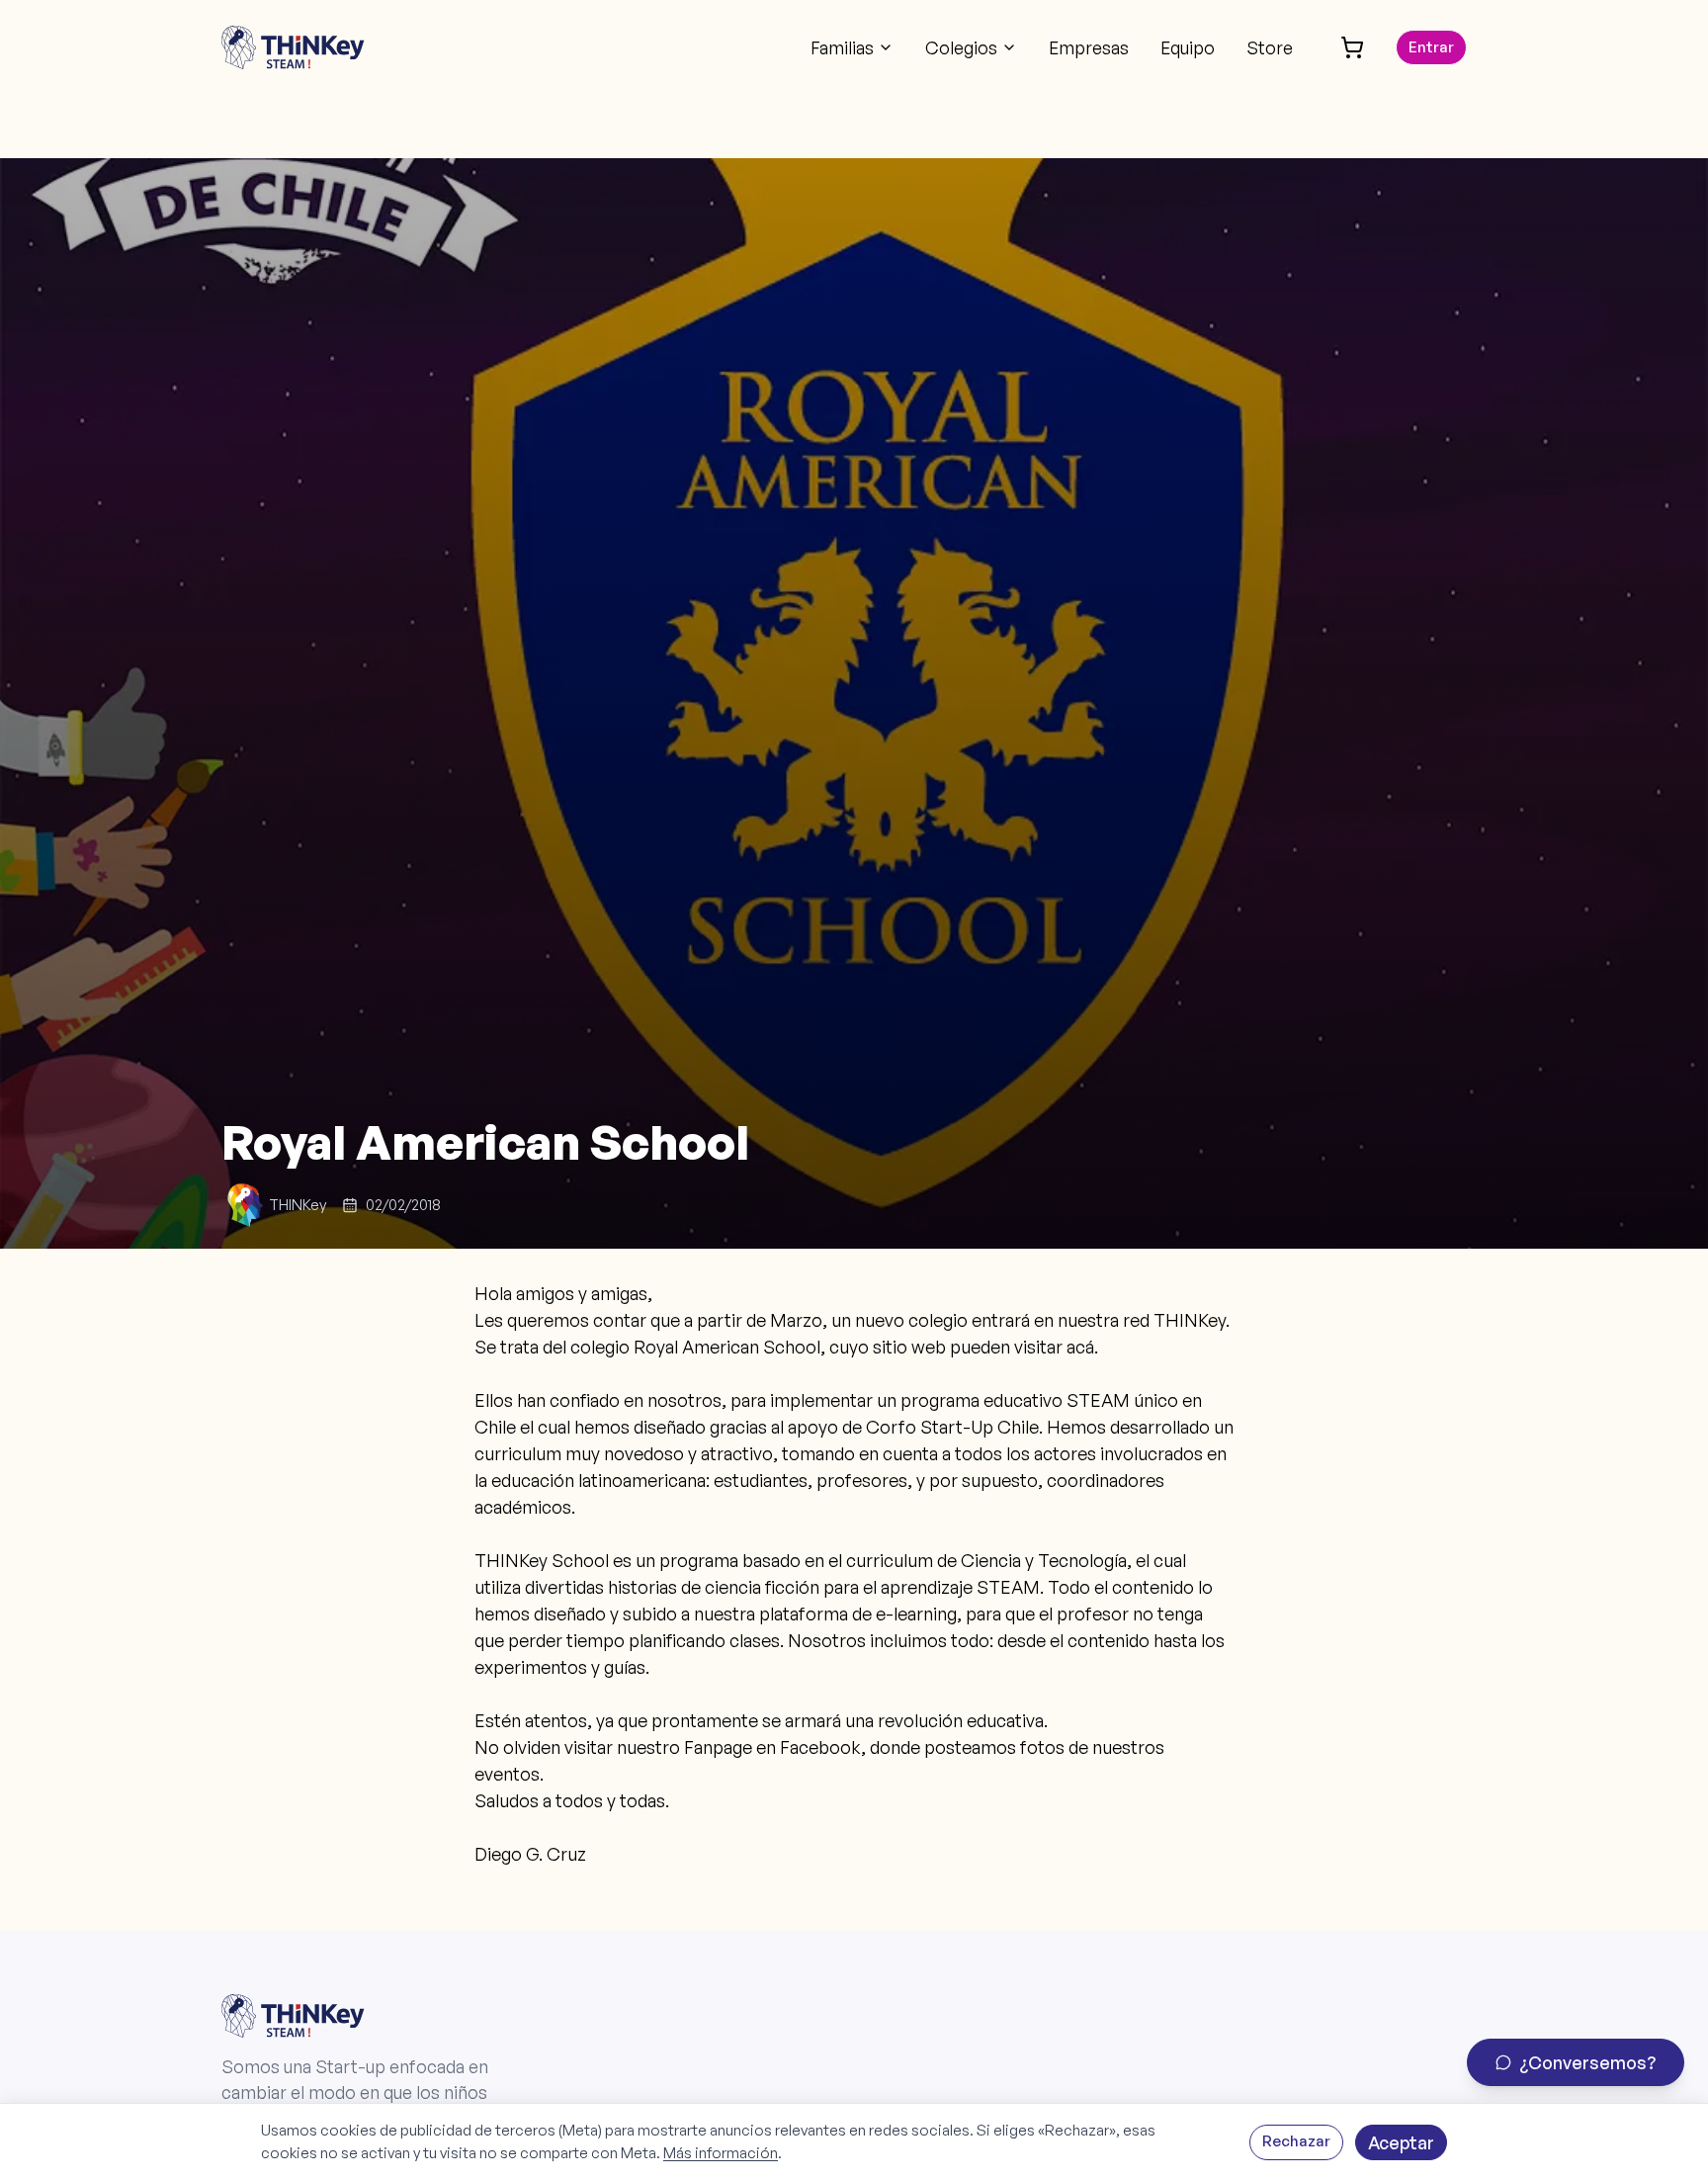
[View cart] (1352, 47)
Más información (721, 2153)
